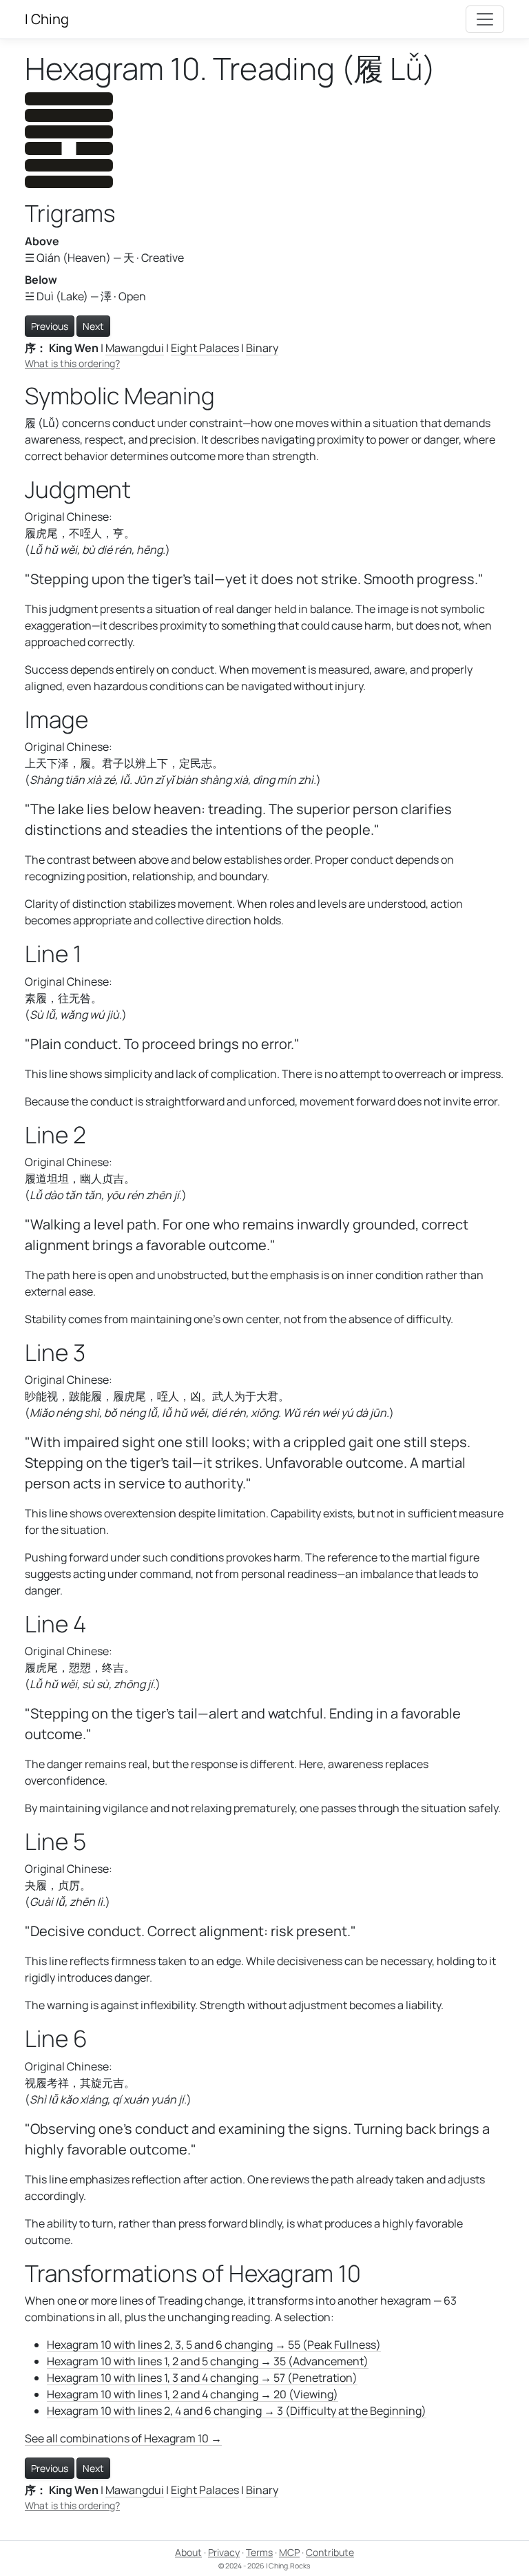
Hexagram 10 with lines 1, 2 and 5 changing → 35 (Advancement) (208, 2361)
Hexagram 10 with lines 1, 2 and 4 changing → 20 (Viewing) (193, 2394)
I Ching (47, 19)
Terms (259, 2552)
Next (93, 326)
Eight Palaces (205, 348)
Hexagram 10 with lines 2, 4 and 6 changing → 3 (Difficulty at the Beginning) (237, 2411)
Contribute (330, 2552)
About (188, 2552)
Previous (50, 326)
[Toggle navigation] (485, 19)
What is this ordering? (72, 363)
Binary (262, 348)
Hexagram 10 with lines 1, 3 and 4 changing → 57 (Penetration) (202, 2378)
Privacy (224, 2552)
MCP (289, 2552)
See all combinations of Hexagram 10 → (123, 2438)
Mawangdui (135, 348)
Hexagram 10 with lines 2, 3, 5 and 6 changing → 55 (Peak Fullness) (214, 2345)
